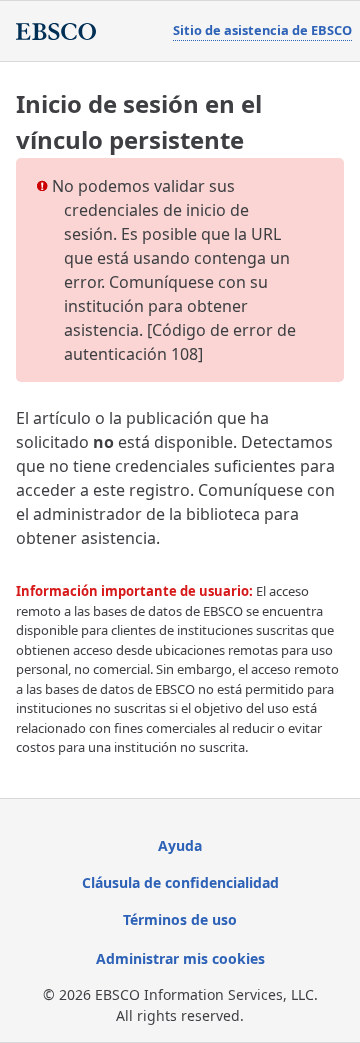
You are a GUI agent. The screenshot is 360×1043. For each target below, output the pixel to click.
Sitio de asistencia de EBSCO (262, 30)
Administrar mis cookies (180, 958)
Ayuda (180, 845)
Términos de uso (180, 919)
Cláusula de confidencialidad (180, 882)
